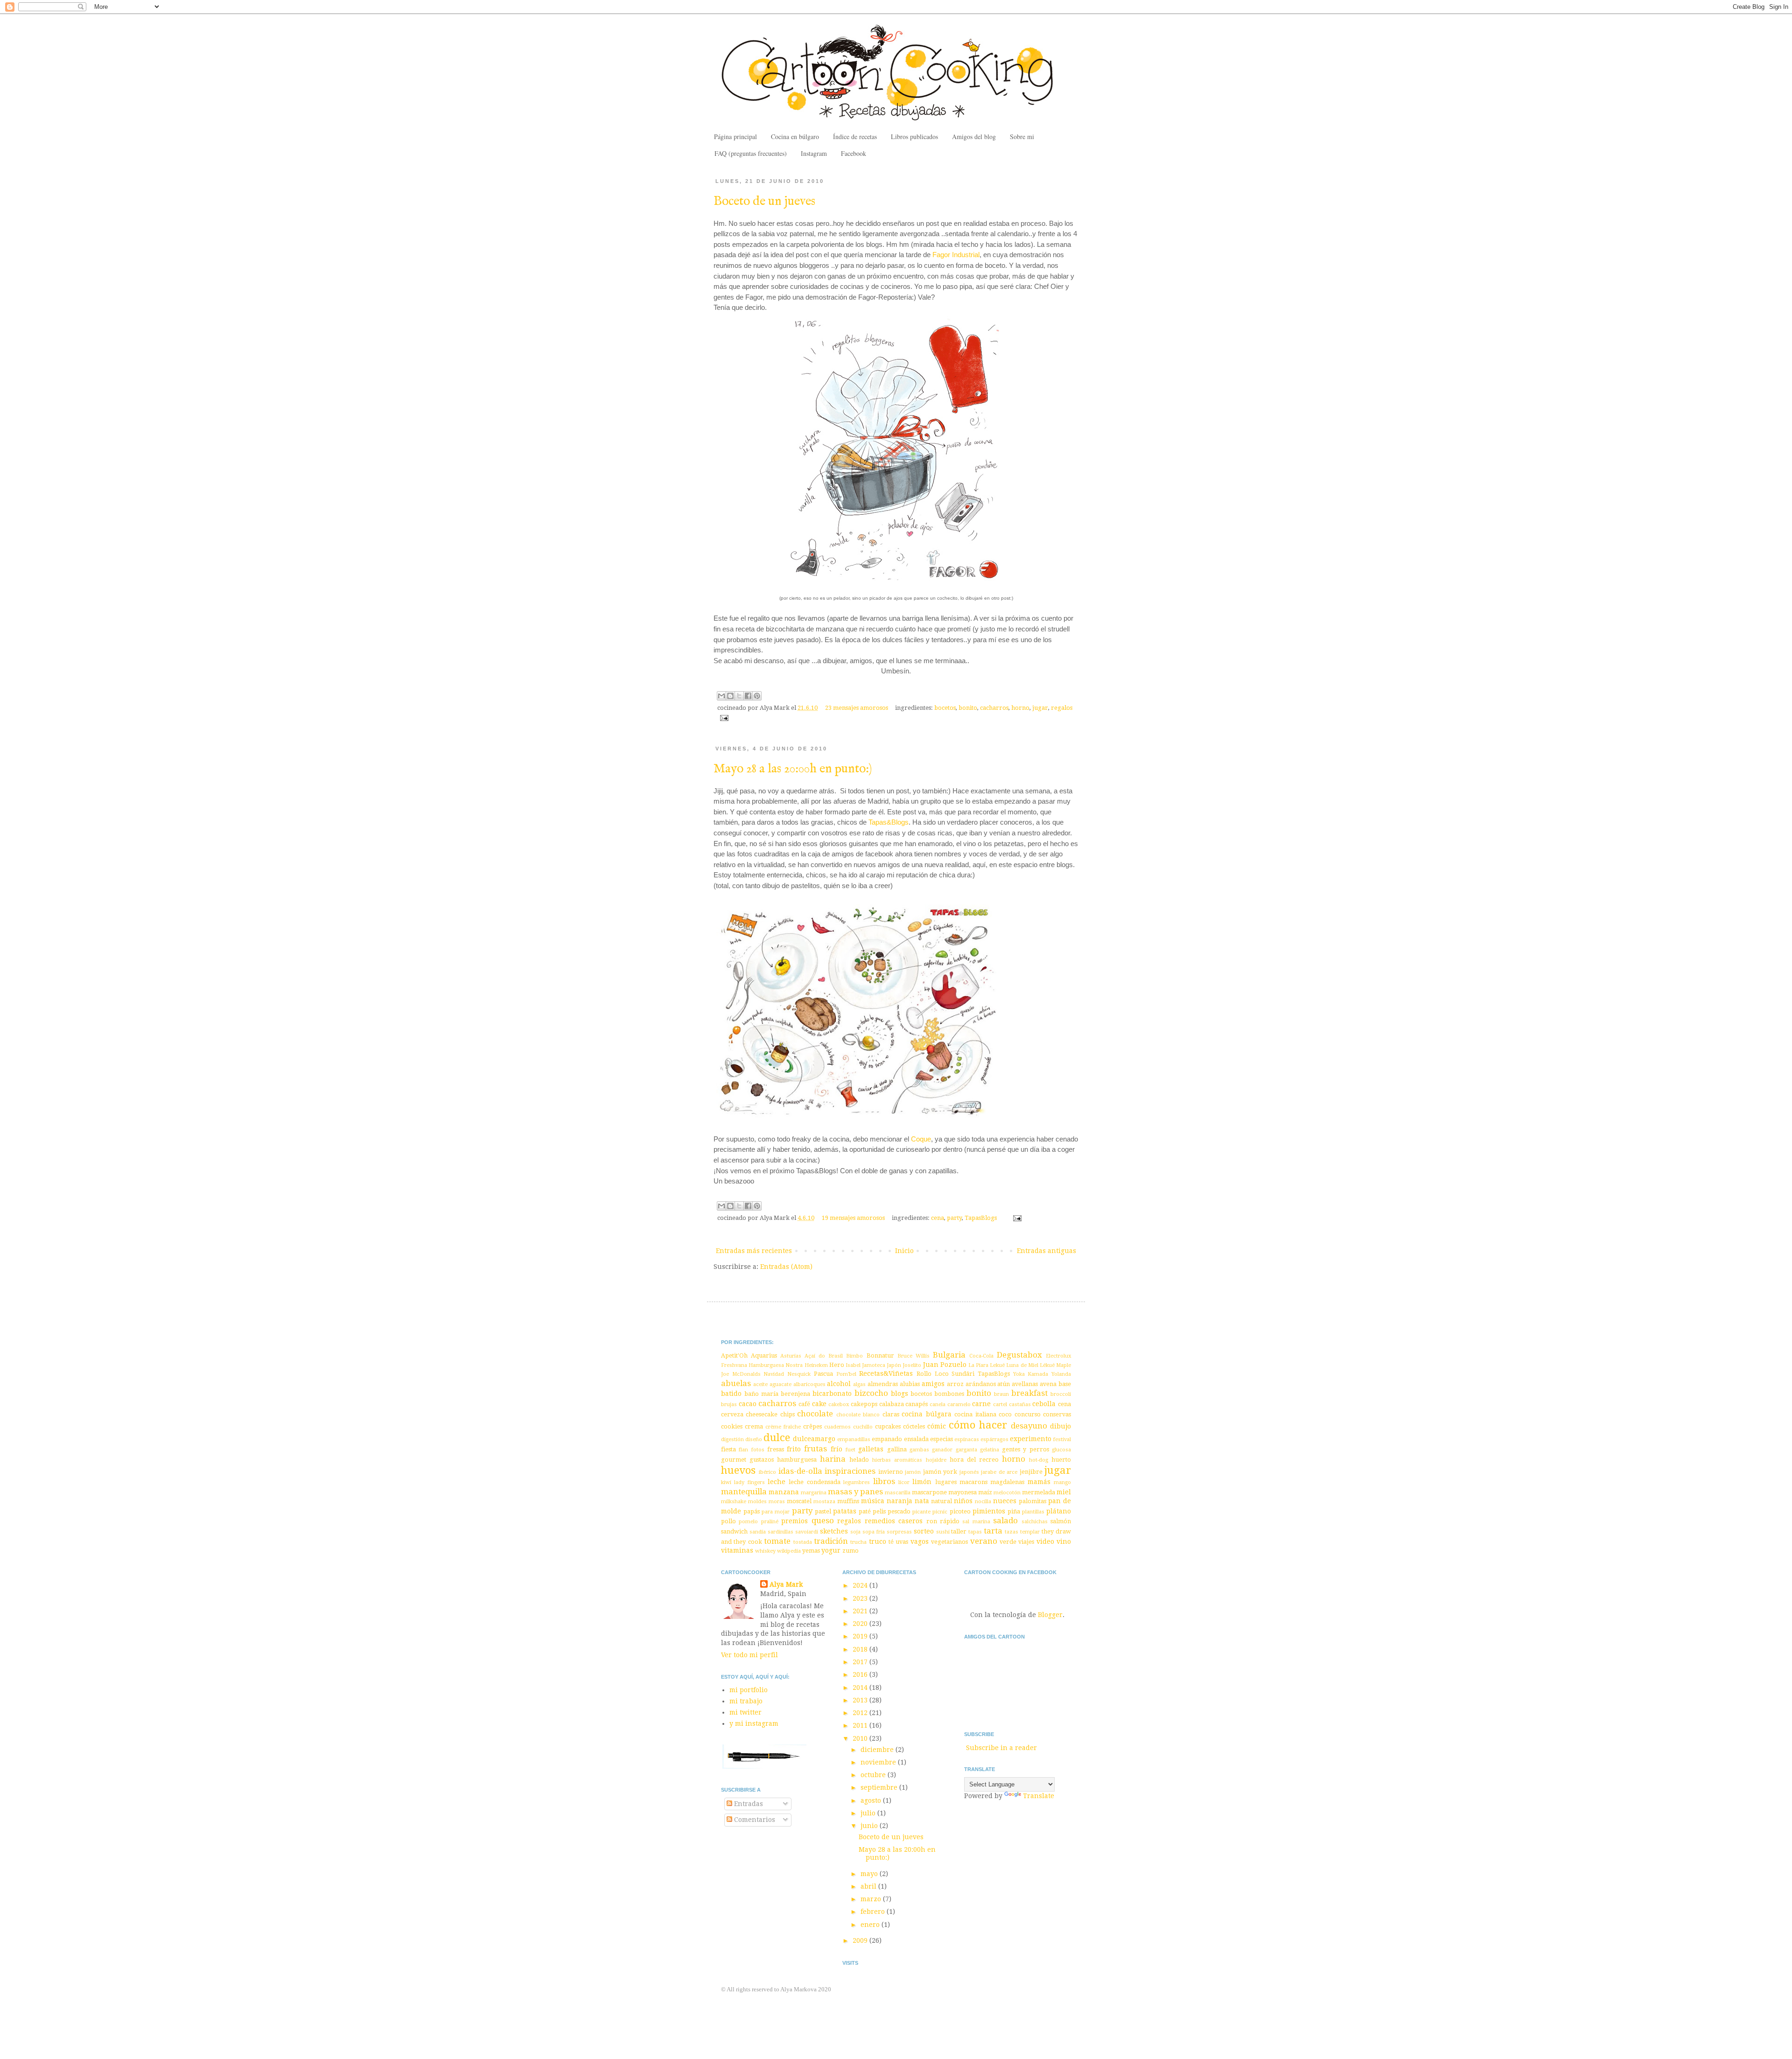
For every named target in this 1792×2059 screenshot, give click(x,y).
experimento (1031, 1439)
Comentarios (754, 1820)
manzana (784, 1492)
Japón (894, 1365)
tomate (777, 1541)
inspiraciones (850, 1471)
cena (938, 1218)
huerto (1061, 1460)
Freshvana (734, 1365)
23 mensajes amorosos (857, 708)
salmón (1061, 1521)
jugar (1040, 708)
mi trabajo (746, 1701)
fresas (776, 1449)
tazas (1011, 1532)
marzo (872, 1899)
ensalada (916, 1439)
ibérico (767, 1472)
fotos (758, 1450)
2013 (861, 1700)
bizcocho (871, 1393)
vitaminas (737, 1550)
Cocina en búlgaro (795, 137)
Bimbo (854, 1356)
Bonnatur (880, 1355)
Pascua (823, 1374)
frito (794, 1449)
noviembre (879, 1762)
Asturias (791, 1356)
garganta (966, 1450)
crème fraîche (783, 1427)
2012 (861, 1713)
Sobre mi (1022, 137)
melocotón (1007, 1493)
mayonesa (962, 1492)
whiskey (765, 1551)
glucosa (1061, 1450)
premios (794, 1521)
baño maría (761, 1394)
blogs (899, 1394)
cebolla (1044, 1404)
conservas (1057, 1414)
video (1045, 1541)
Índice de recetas (855, 137)
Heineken (816, 1365)
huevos (738, 1470)
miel (1064, 1492)
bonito (968, 708)
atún (1004, 1384)
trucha (858, 1542)
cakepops (864, 1404)
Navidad (774, 1374)
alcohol (839, 1384)
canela (938, 1404)
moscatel (799, 1501)
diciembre (878, 1750)
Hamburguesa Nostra (776, 1365)
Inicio (904, 1251)
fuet (850, 1450)
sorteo (924, 1531)
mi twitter (745, 1712)
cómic (937, 1426)
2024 (861, 1585)
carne (981, 1404)
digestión (732, 1439)
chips (787, 1414)
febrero (874, 1912)
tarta (993, 1531)
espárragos (994, 1439)
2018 (861, 1649)
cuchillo (863, 1427)
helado (859, 1460)
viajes (1026, 1542)
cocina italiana (975, 1414)
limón (922, 1482)
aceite (760, 1384)
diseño (754, 1439)
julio (869, 1813)
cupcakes (888, 1426)
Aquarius (764, 1355)
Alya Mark (786, 1584)
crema (754, 1426)
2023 (861, 1598)
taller (959, 1531)
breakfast (1029, 1393)
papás (752, 1511)
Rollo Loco (933, 1374)
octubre (874, 1775)
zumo (850, 1551)
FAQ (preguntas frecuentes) (751, 153)
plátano (1059, 1511)
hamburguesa (797, 1460)
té (891, 1542)
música (873, 1501)
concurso (1028, 1414)
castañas (1020, 1404)
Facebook (854, 153)
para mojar (776, 1512)
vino (1064, 1541)
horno (1020, 708)
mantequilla (744, 1492)
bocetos (945, 708)
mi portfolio (749, 1690)
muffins (848, 1501)
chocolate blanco (858, 1415)
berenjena (795, 1394)
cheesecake (762, 1414)
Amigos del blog (974, 137)
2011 (861, 1725)
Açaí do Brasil (824, 1356)
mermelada (1039, 1492)
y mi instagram (754, 1723)
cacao (748, 1404)
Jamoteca (874, 1365)
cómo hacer (978, 1425)
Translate (1039, 1796)
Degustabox (1019, 1355)
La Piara (978, 1365)
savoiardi (807, 1532)
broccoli (1061, 1394)
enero (871, 1925)
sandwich (734, 1531)
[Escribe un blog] (730, 696)
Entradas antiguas (1046, 1251)
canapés (917, 1404)
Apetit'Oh (734, 1355)
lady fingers (749, 1482)
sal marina (976, 1522)
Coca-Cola (981, 1356)
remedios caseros (894, 1521)
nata (922, 1501)
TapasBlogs (981, 1218)
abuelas (736, 1383)
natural (941, 1501)
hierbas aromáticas (897, 1460)
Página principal (735, 137)
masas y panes (855, 1492)
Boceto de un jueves (764, 202)
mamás (1039, 1482)
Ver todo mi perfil (749, 1655)
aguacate (780, 1384)
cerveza (732, 1414)
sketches (834, 1531)
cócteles (914, 1426)
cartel (1000, 1404)
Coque (921, 1139)
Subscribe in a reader (1001, 1748)
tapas (975, 1532)
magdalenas (1007, 1482)
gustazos (762, 1460)
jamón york (940, 1472)
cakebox (839, 1404)
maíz (985, 1492)
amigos (933, 1384)
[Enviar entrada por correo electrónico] (723, 717)
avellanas (1025, 1384)
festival (1062, 1439)
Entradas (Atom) (786, 1267)
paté (865, 1511)
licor (904, 1482)
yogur (831, 1550)
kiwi (726, 1482)
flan (743, 1450)
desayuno (1029, 1426)
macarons (973, 1482)
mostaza (824, 1502)
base (1065, 1384)
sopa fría (874, 1532)
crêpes (812, 1426)
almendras (883, 1384)
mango (1062, 1482)
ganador (942, 1450)
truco (878, 1541)
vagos (920, 1541)
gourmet (734, 1460)
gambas (919, 1450)
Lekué (997, 1365)
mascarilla (898, 1493)
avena (1048, 1384)
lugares (946, 1482)
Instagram (814, 153)
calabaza (892, 1404)
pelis (879, 1511)
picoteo (960, 1511)
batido (731, 1394)
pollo (728, 1521)
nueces (1005, 1501)
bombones (949, 1394)
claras (891, 1414)
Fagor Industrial (956, 255)
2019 (861, 1636)
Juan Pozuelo (945, 1365)
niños (963, 1501)
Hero (837, 1365)
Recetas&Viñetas (886, 1373)
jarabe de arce (999, 1472)
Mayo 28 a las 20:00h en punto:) (793, 769)
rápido (950, 1521)
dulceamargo (814, 1439)
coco (1005, 1414)
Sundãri (963, 1374)
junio (870, 1826)
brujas (729, 1404)
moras (777, 1502)
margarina (814, 1493)
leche (777, 1482)
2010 (861, 1738)
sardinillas (780, 1532)
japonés (969, 1472)
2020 (861, 1624)
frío (836, 1449)
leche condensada (814, 1482)
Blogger (1050, 1615)
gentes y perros (1025, 1449)
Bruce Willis (913, 1356)
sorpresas (899, 1532)
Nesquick (799, 1374)
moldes (757, 1502)
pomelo (748, 1522)
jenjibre (1031, 1472)
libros (884, 1481)
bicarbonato (832, 1394)
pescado (899, 1511)
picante (921, 1512)
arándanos (981, 1384)
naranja (899, 1501)
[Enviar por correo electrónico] (721, 696)
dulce (777, 1437)
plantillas (1033, 1512)
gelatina (990, 1450)
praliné (770, 1522)
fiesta (728, 1449)
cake (819, 1404)
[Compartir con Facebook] (748, 696)
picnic (940, 1512)
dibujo (1060, 1426)
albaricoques (809, 1384)
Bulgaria (949, 1355)
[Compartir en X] (739, 696)
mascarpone (929, 1492)
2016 (861, 1674)
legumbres (857, 1482)
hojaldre (936, 1460)
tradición (831, 1541)
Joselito (912, 1365)
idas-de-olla (800, 1471)
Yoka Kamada (1031, 1374)
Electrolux (1058, 1356)
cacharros (994, 708)
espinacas (967, 1439)
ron (932, 1521)
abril (869, 1886)
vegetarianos (949, 1542)
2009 (861, 1940)
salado (1005, 1520)
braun (1001, 1394)
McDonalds (746, 1374)
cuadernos (837, 1427)
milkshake (734, 1502)
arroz (955, 1384)
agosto (872, 1800)
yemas (811, 1551)
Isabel (853, 1365)
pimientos (989, 1511)
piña (1014, 1511)
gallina (897, 1449)
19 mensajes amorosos (853, 1218)
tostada (803, 1542)
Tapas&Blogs (889, 822)
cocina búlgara (926, 1414)
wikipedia (789, 1551)
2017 (861, 1662)
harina (833, 1459)
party (954, 1218)
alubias (910, 1384)
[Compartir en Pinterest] (757, 696)
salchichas (1035, 1522)
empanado (887, 1439)
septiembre (880, 1787)
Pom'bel (846, 1374)
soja (855, 1532)
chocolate (815, 1414)
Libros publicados (914, 137)
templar (1030, 1532)
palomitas (1032, 1501)
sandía (758, 1532)
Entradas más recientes (754, 1251)
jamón (913, 1472)
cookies (732, 1426)
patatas (845, 1511)
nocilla (983, 1502)
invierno (891, 1472)
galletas (871, 1449)
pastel (823, 1511)
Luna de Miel (1022, 1365)
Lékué (1047, 1365)
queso (823, 1520)
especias (941, 1439)
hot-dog (1039, 1460)
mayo (870, 1874)
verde (1008, 1542)
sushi (943, 1532)
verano (984, 1541)
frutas (815, 1449)
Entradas (748, 1804)
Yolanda (1061, 1374)
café (804, 1404)
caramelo (959, 1404)
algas (859, 1384)
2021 (861, 1611)
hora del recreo (974, 1460)
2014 (861, 1688)
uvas (902, 1542)
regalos (1062, 708)
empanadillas (854, 1439)
